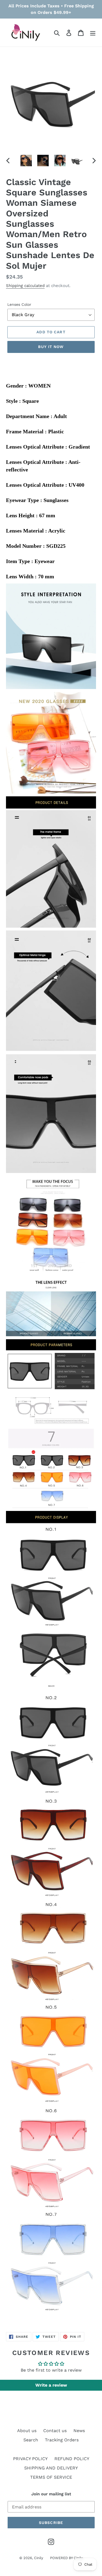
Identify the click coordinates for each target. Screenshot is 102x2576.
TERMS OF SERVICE (51, 2477)
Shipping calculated (25, 286)
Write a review (51, 2385)
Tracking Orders (62, 2440)
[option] (26, 161)
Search (31, 2440)
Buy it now (51, 347)
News (79, 2431)
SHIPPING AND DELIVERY (51, 2468)
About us (27, 2431)
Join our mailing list (51, 2494)
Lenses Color (19, 304)
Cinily (39, 2558)
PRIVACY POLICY (30, 2459)
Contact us (55, 2431)
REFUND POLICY (72, 2459)
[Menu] (93, 33)
